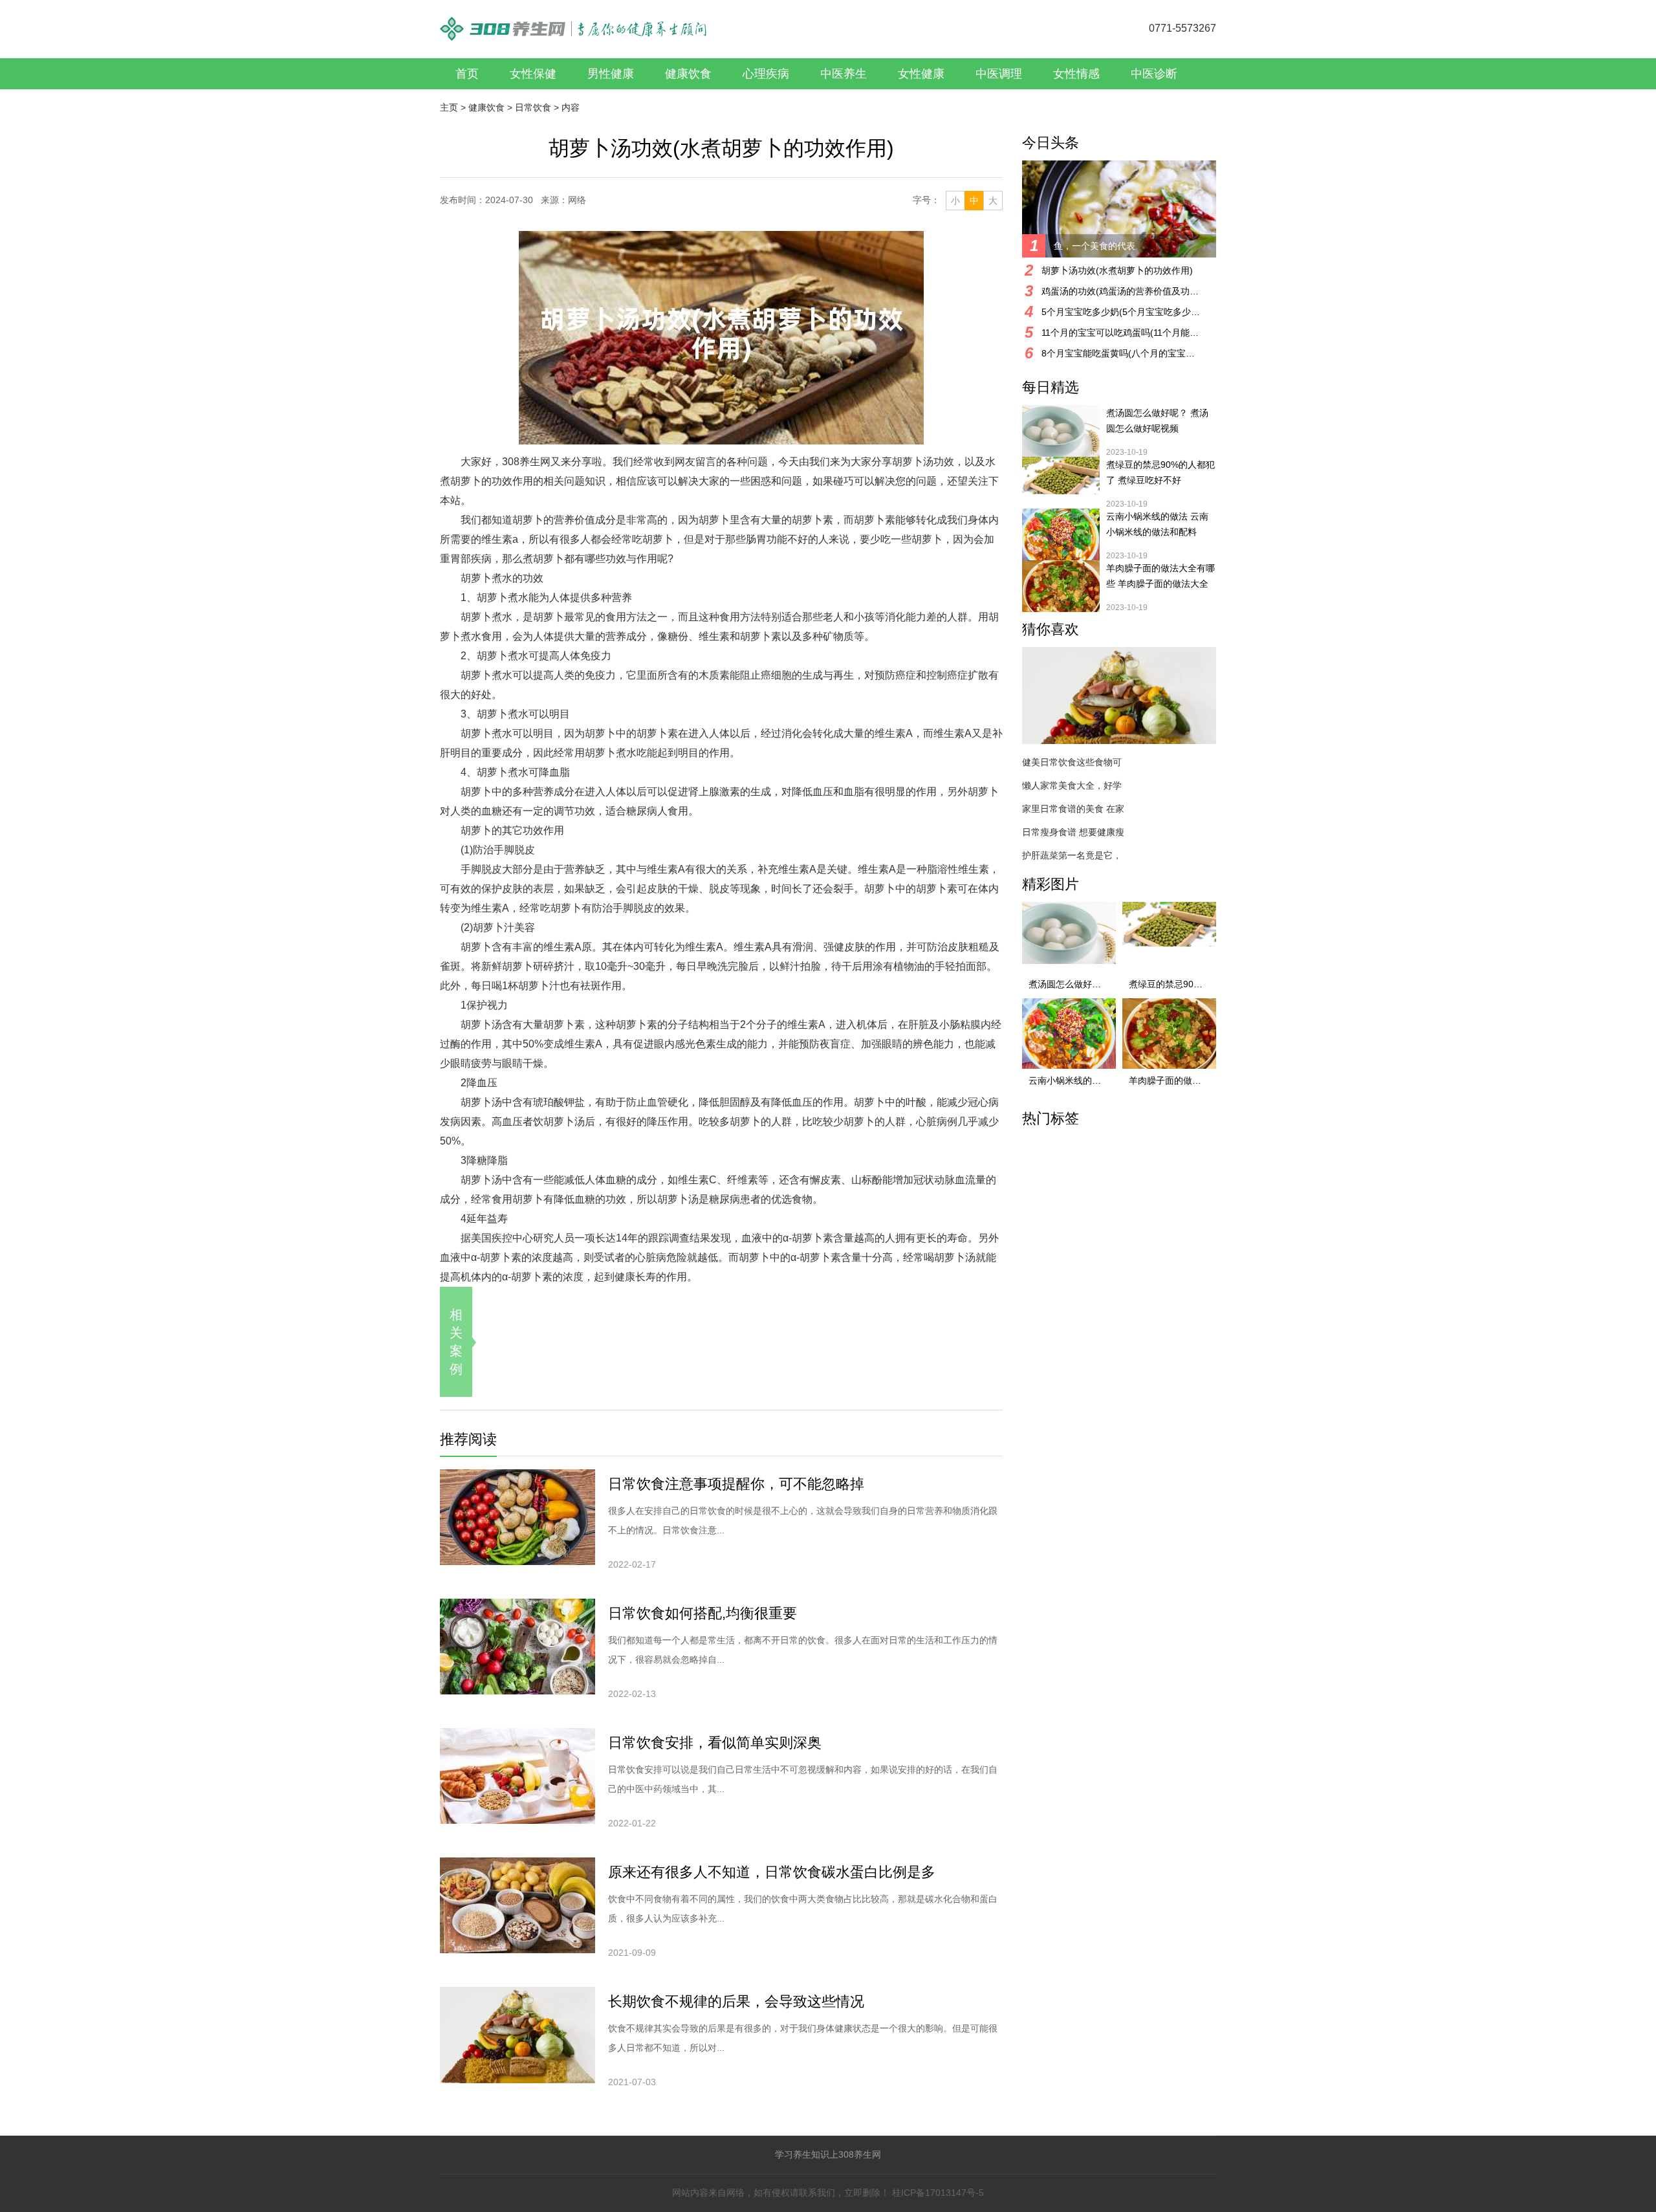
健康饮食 (688, 74)
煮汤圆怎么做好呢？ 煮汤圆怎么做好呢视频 (1157, 421)
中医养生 (844, 74)
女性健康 (921, 74)
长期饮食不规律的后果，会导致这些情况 (736, 2001)
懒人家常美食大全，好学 (1072, 785)
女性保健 (533, 74)
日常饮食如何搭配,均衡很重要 (703, 1613)
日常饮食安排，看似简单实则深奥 (715, 1743)
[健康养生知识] (573, 22)
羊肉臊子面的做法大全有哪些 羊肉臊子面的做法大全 (1160, 576)
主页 (449, 107)
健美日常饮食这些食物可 (1072, 762)
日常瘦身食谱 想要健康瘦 (1073, 832)
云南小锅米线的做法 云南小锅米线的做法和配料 (1157, 524)
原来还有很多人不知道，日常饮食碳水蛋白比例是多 (772, 1872)
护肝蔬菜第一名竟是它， (1072, 855)
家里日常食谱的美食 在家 (1073, 809)
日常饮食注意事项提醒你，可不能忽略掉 (736, 1484)
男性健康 (611, 74)
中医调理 (999, 74)
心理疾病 (766, 74)
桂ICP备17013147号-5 (938, 2193)
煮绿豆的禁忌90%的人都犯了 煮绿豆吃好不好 (1160, 472)
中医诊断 (1154, 74)
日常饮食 (533, 107)
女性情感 (1076, 74)
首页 (467, 74)
